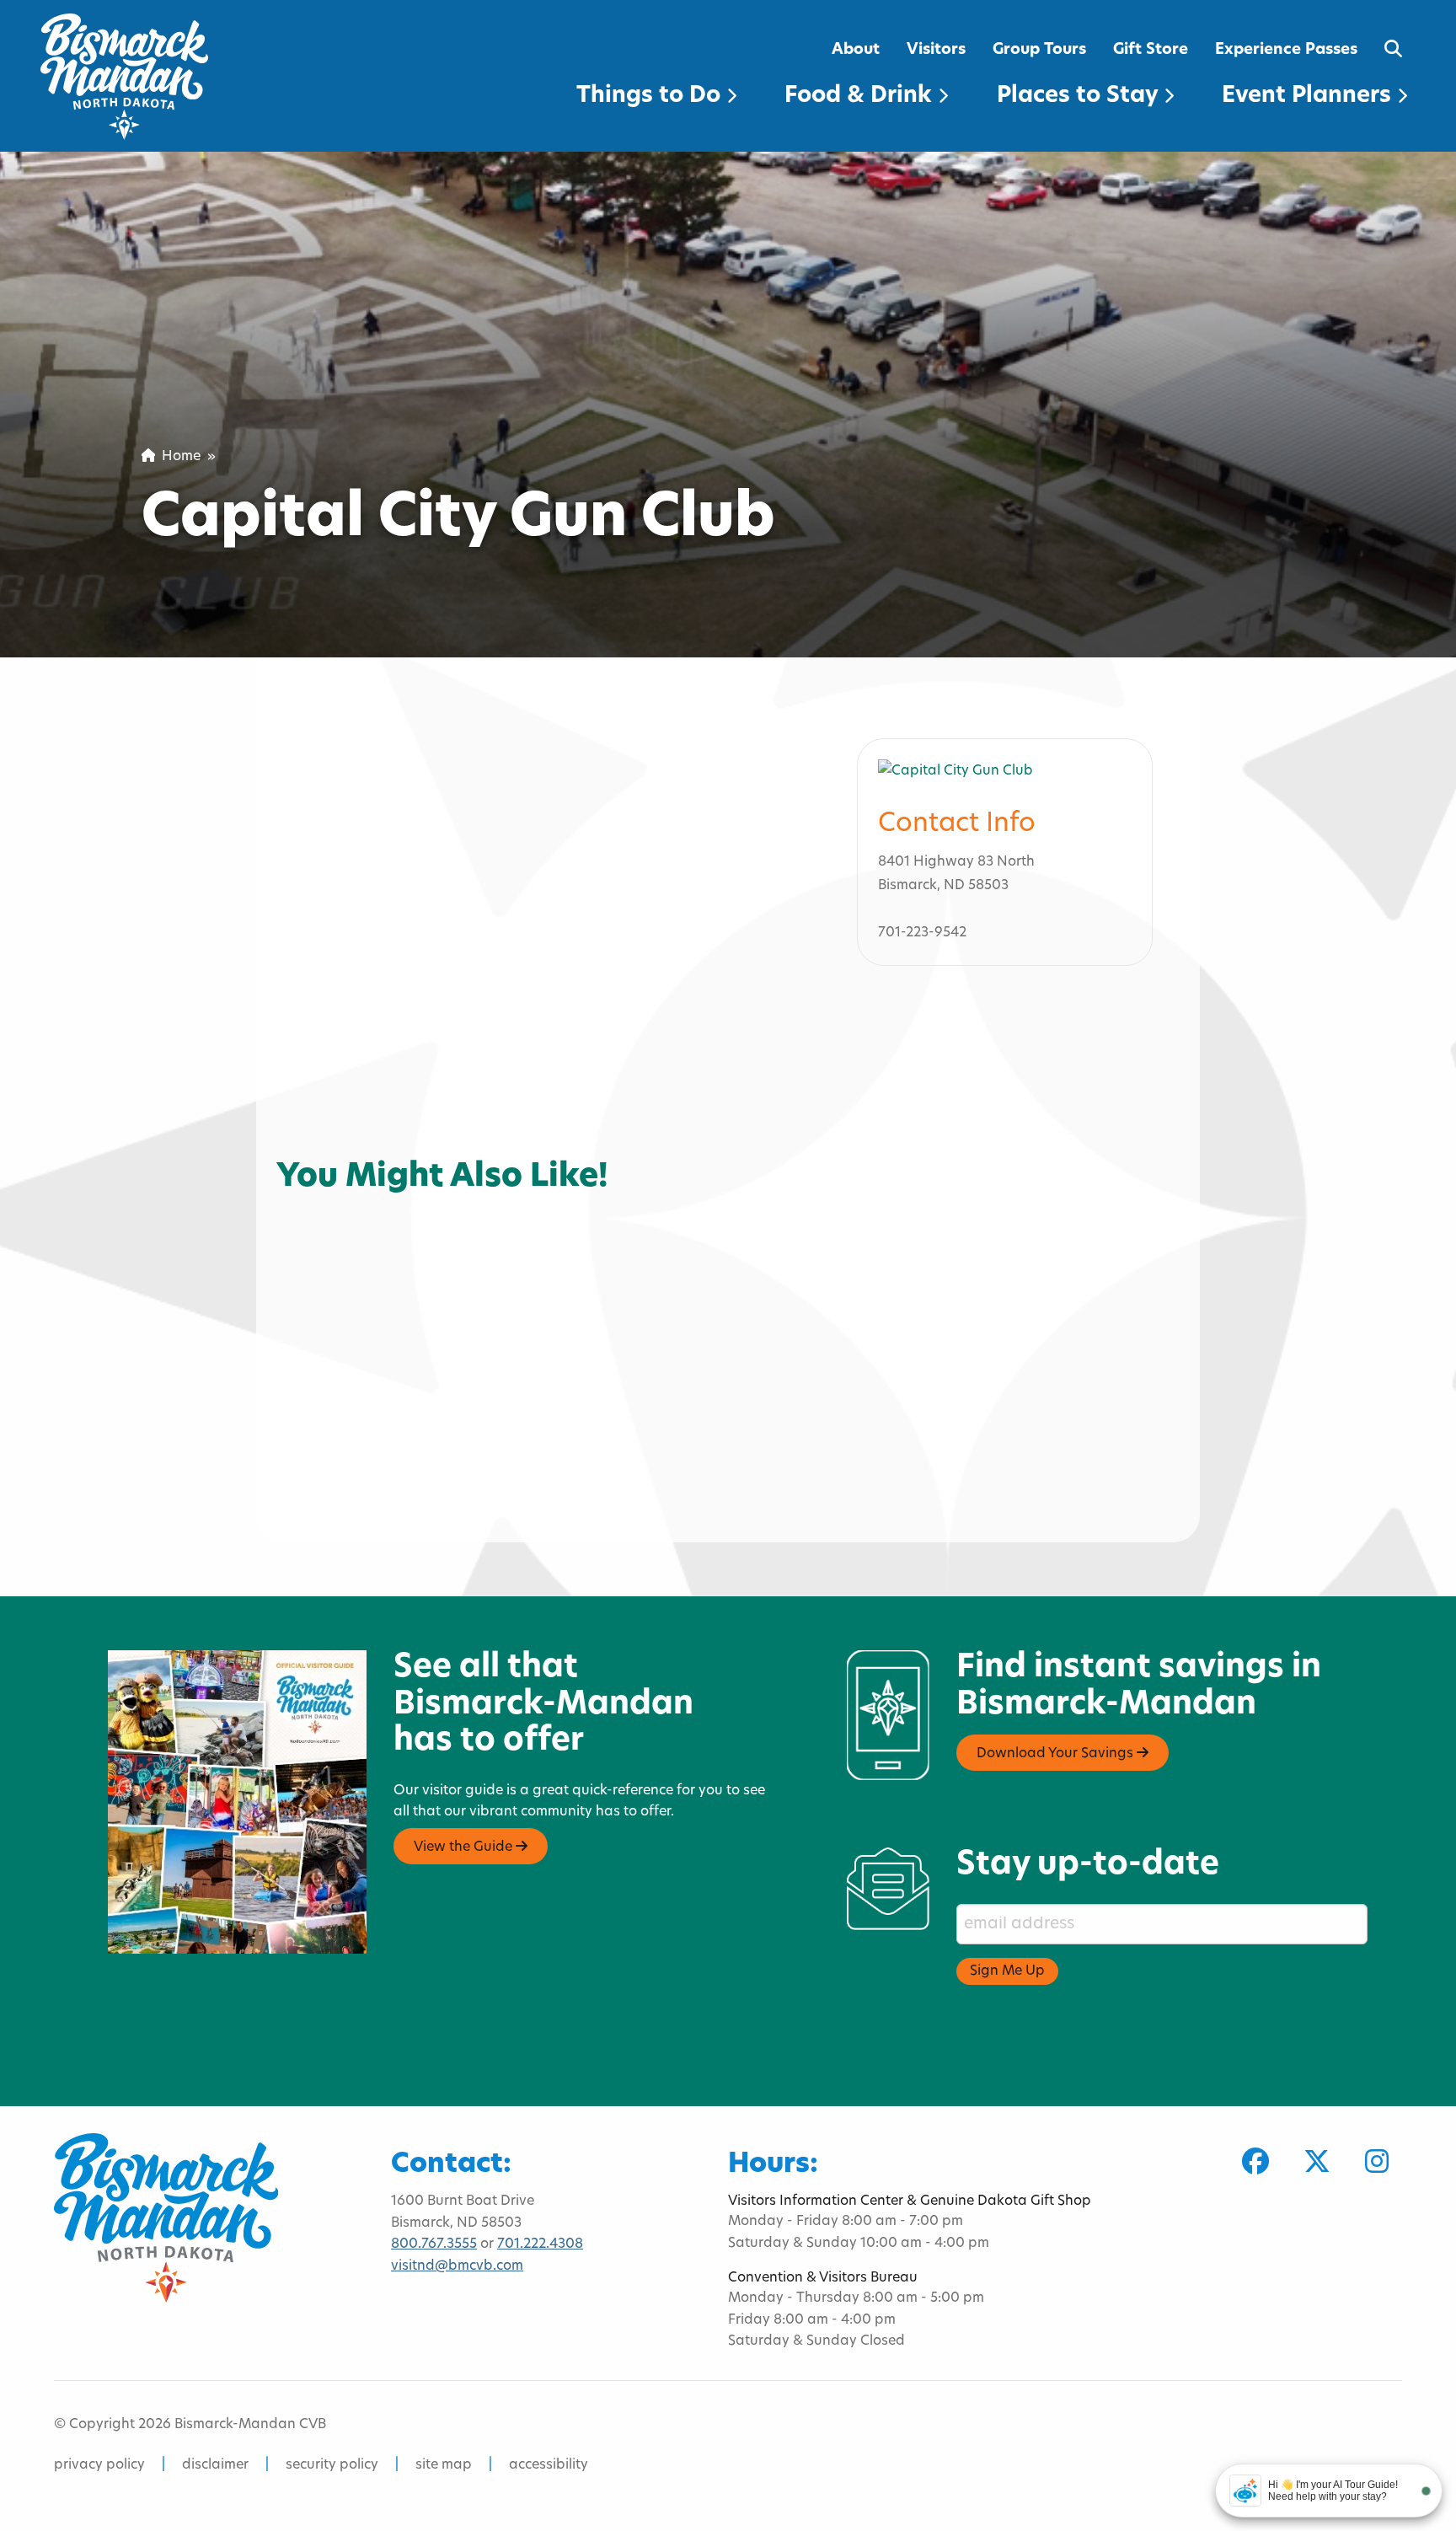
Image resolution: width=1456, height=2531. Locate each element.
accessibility (549, 2465)
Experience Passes (1286, 50)
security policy (332, 2465)
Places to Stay (1080, 97)
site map (444, 2465)
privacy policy (99, 2465)
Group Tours (1039, 50)
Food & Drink (861, 97)
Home (178, 457)
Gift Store (1151, 50)
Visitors (936, 50)
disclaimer (215, 2465)
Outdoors (321, 1183)
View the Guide (465, 1847)
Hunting (412, 1183)
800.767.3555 (434, 2244)
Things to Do (651, 97)
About (856, 50)
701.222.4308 (540, 2244)
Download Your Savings (1057, 1754)
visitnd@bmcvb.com (457, 2266)
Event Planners (1309, 97)
